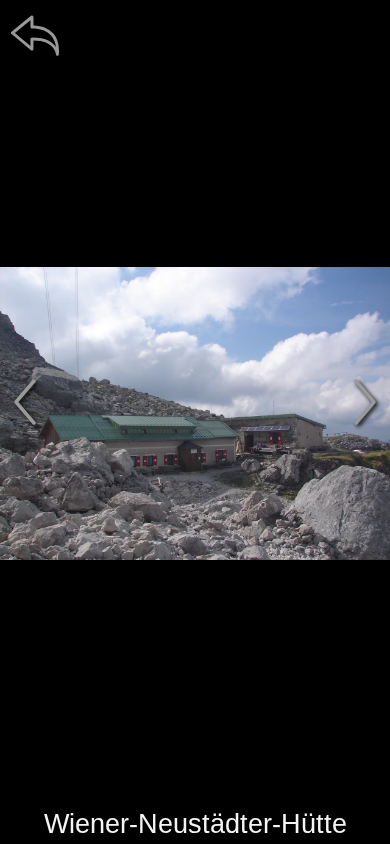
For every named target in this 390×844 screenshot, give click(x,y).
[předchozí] (25, 402)
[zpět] (35, 35)
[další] (365, 402)
